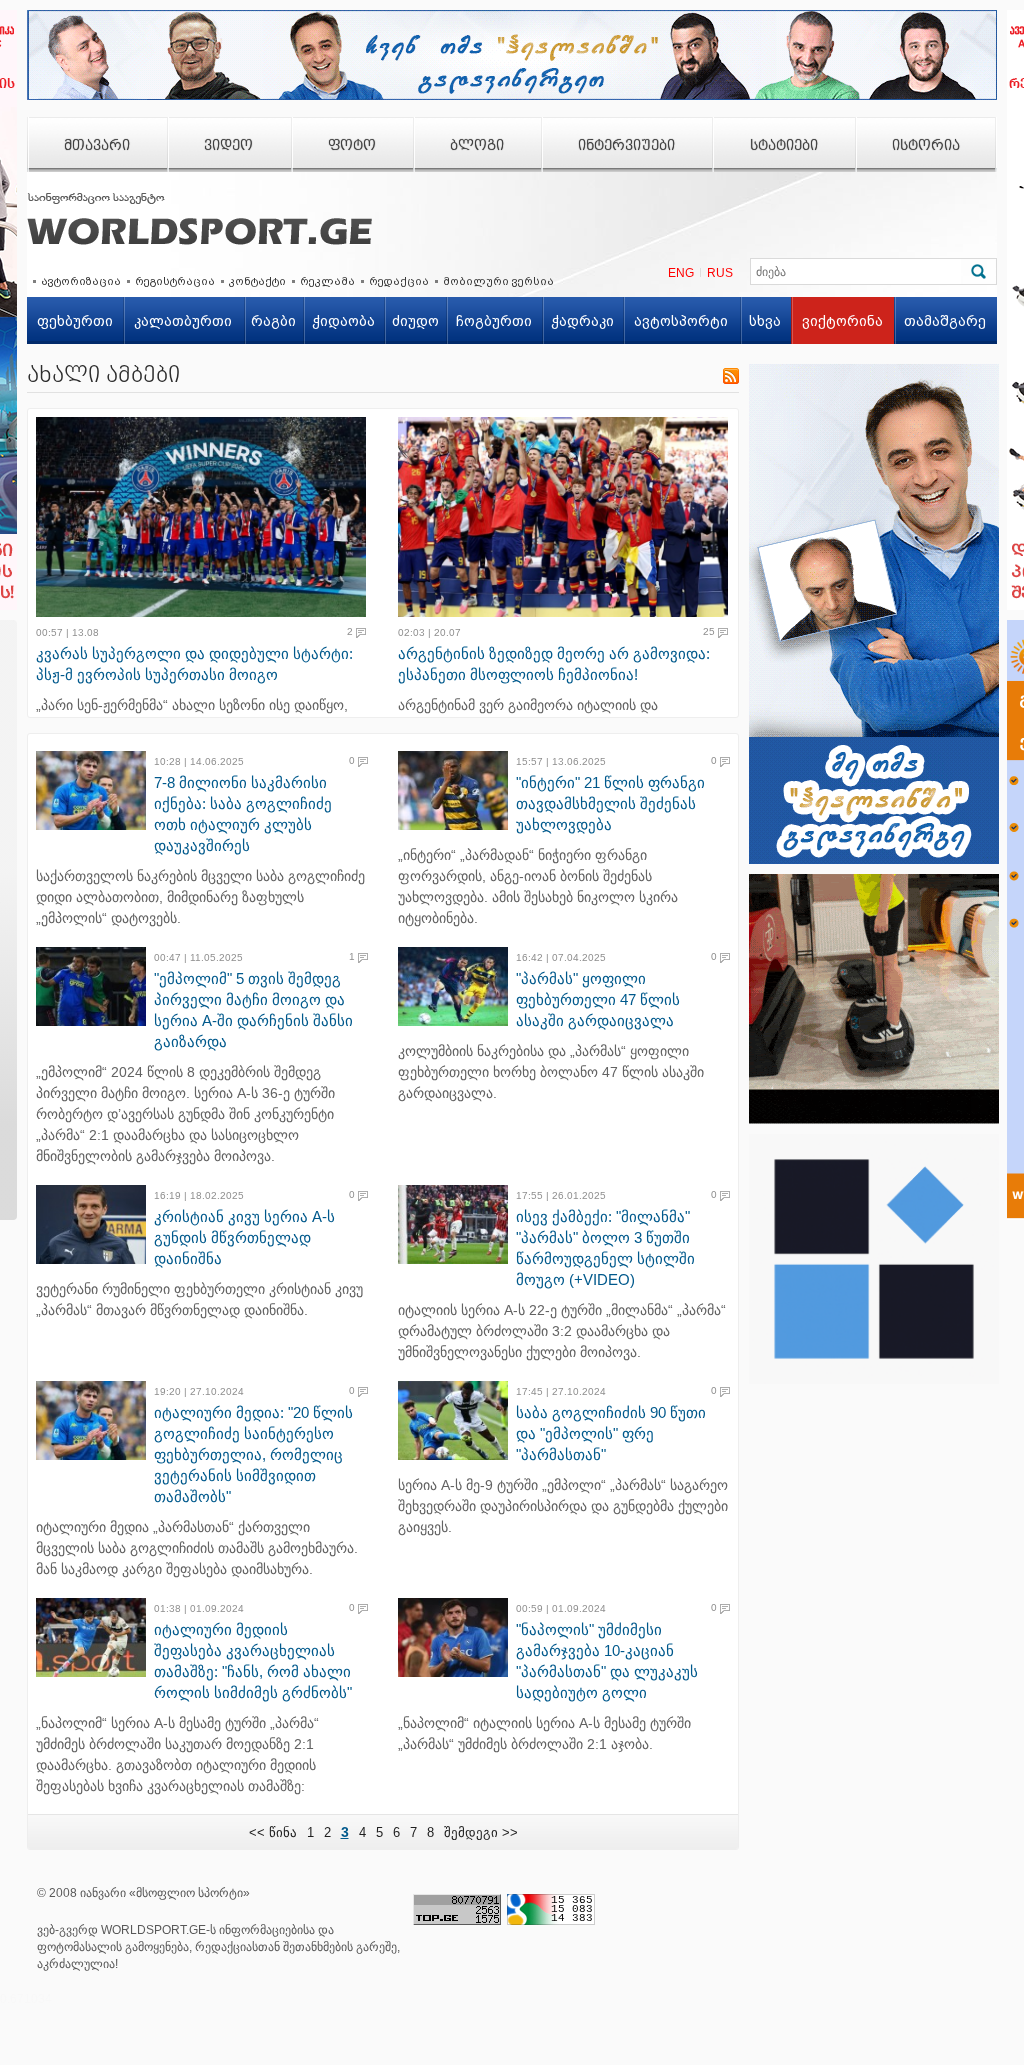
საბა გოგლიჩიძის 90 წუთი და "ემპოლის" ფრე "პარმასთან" (611, 1433)
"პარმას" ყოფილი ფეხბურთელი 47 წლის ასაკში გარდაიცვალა (598, 999)
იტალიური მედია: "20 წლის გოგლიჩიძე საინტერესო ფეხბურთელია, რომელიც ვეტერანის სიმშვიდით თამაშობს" (253, 1454)
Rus (720, 273)
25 (709, 632)
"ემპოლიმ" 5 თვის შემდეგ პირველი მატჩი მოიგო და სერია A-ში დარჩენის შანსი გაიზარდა (253, 1010)
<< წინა (273, 1832)
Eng (681, 273)
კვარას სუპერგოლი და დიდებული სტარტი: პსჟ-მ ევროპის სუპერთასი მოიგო (194, 664)
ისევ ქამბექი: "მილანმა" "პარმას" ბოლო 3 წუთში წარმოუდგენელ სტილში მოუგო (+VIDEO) (605, 1248)
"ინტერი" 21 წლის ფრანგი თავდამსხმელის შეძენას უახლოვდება (610, 803)
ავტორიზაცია (81, 281)
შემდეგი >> (481, 1832)
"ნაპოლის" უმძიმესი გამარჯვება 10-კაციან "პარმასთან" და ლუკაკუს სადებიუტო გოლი (607, 1661)
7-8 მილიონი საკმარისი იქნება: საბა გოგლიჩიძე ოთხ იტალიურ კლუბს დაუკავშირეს (243, 814)
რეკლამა (327, 281)
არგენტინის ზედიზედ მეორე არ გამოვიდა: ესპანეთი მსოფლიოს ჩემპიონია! (554, 664)
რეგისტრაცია (175, 281)
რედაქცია (399, 281)
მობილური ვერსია (498, 281)
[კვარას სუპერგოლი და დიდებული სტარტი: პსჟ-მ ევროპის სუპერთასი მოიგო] (207, 517)
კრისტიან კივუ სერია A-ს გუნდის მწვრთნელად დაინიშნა (244, 1237)
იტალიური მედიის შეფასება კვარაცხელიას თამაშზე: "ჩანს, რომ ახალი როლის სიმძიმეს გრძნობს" (253, 1661)
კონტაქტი (257, 281)
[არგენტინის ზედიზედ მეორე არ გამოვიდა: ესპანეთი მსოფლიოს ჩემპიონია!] (569, 517)
